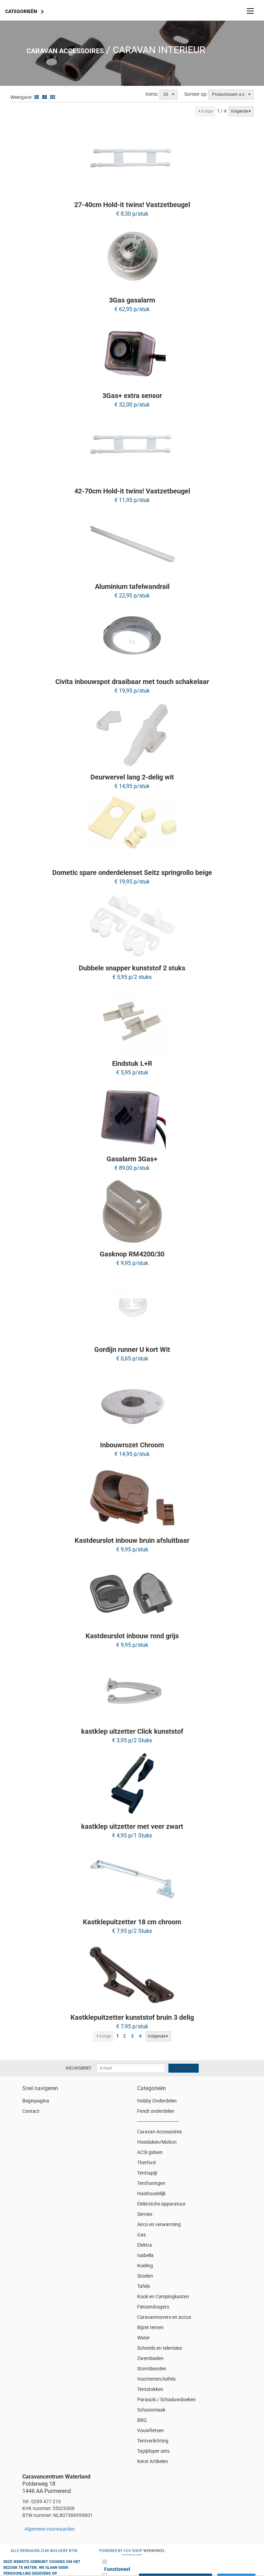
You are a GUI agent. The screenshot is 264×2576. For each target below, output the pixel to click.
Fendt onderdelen (156, 2111)
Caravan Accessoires (65, 51)
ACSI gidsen (150, 2152)
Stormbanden (152, 2369)
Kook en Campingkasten (163, 2296)
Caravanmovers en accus (164, 2317)
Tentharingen (151, 2183)
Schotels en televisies (159, 2348)
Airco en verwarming (159, 2224)
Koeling (145, 2266)
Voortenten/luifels (156, 2379)
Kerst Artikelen (153, 2461)
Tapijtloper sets (153, 2451)
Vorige (207, 111)
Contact (31, 2111)
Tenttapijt (147, 2173)
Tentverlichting (153, 2441)
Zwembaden (150, 2358)
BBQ (142, 2420)
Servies (145, 2214)
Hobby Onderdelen (157, 2101)
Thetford (146, 2163)
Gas (141, 2235)
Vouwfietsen (151, 2430)
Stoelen (145, 2276)
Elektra (145, 2245)
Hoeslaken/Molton (157, 2142)
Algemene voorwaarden (50, 2529)
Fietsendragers (153, 2307)
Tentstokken (150, 2389)
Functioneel (117, 2569)
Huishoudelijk (151, 2193)
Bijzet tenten (150, 2327)
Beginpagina (36, 2101)
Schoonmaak (151, 2410)
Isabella (145, 2255)
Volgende (239, 111)
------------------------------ (158, 2121)
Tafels (144, 2286)
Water (144, 2338)
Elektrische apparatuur (161, 2204)
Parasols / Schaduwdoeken (166, 2400)
